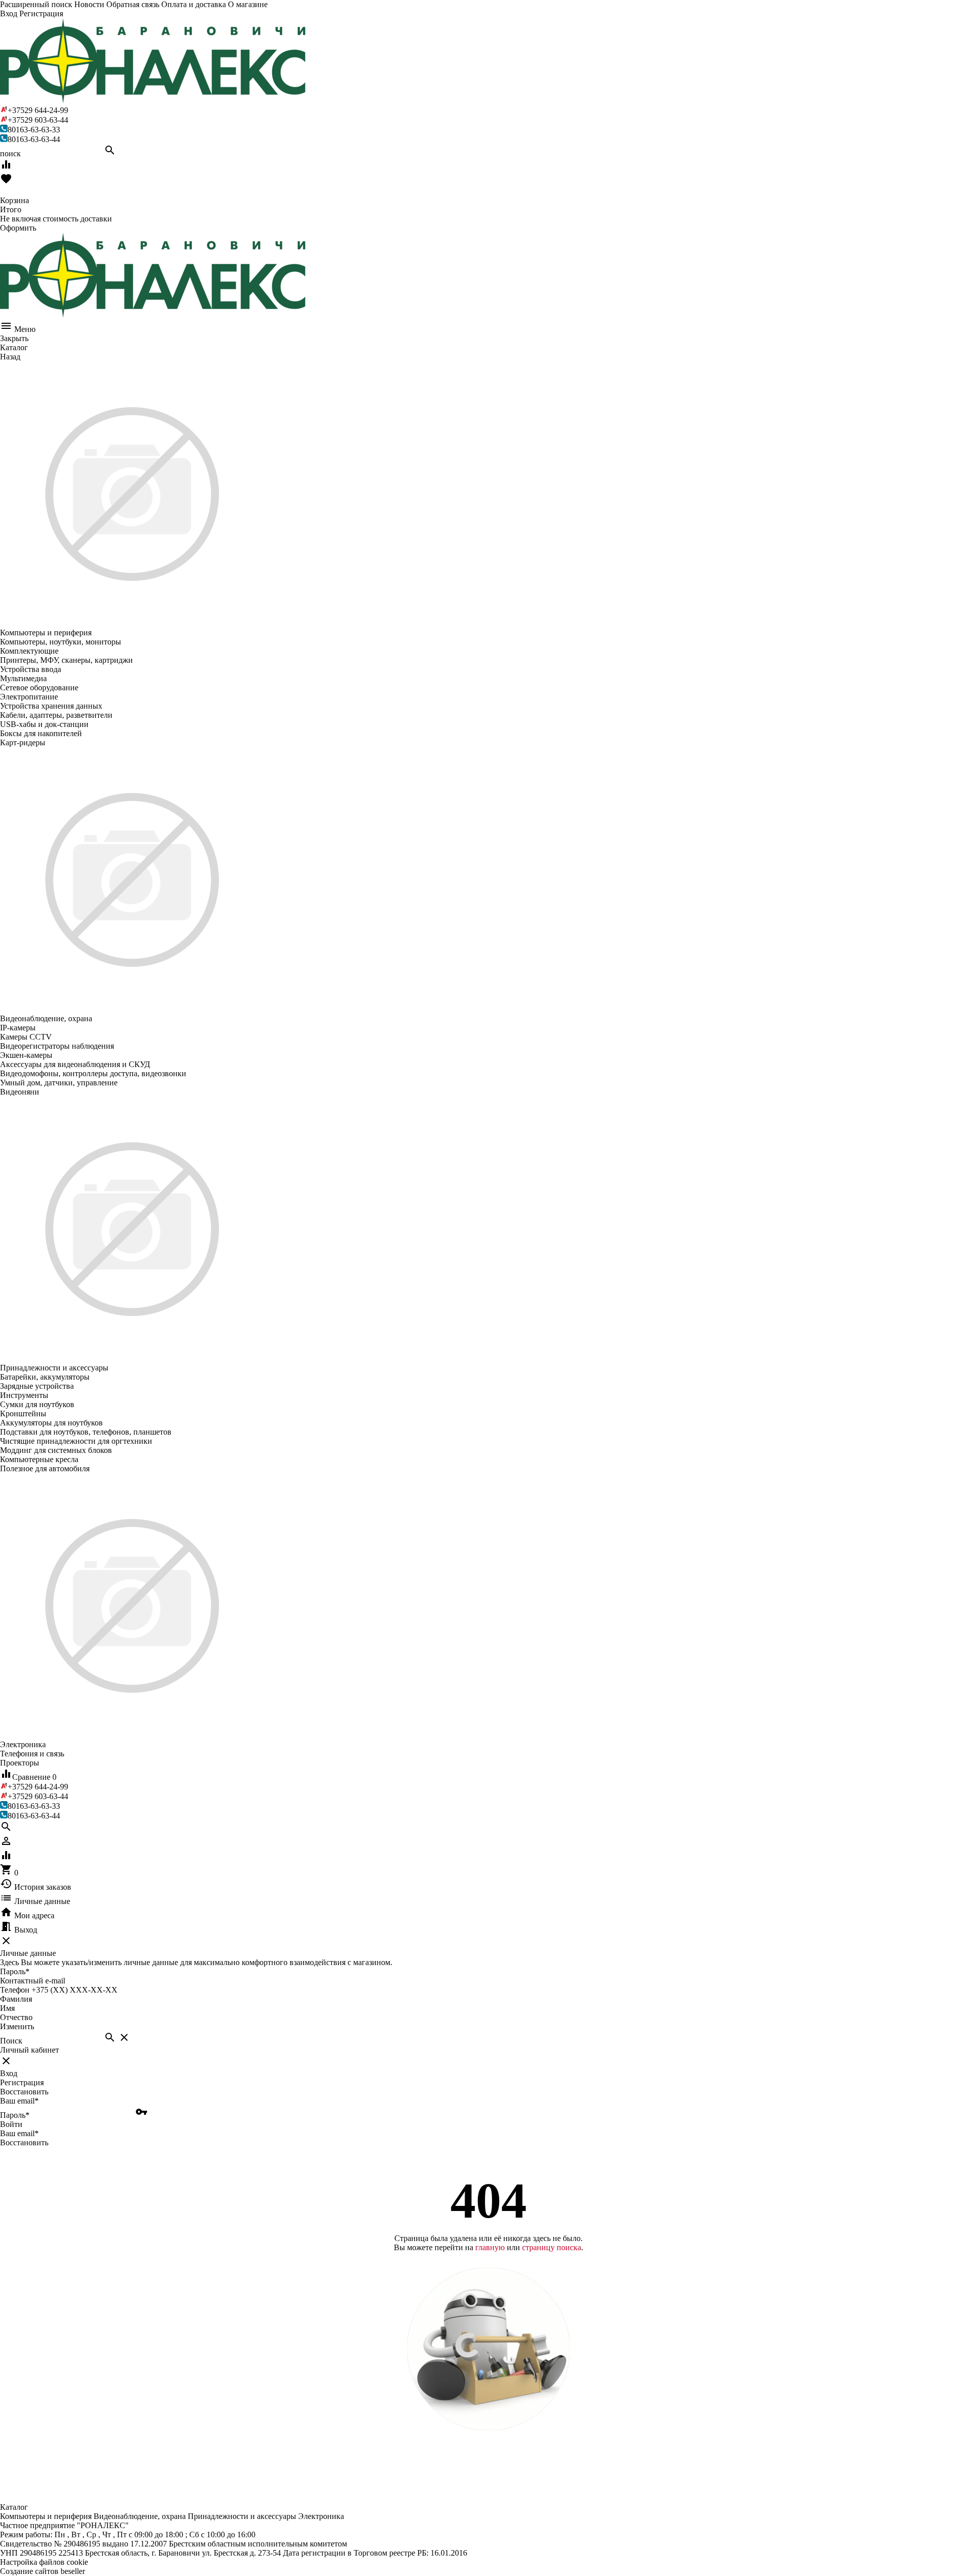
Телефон (15, 1990)
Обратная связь (133, 4)
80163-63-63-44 (34, 139)
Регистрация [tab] (22, 2082)
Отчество (16, 2017)
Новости (89, 4)
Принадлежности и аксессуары (242, 2516)
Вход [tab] (9, 2073)
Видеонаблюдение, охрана (140, 2516)
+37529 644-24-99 (38, 110)
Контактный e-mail (34, 1981)
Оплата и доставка (194, 4)
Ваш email (19, 2101)
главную (490, 2247)
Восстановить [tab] (24, 2092)
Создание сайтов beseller (42, 2571)
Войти (11, 2124)
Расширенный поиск (36, 4)
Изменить (17, 2026)
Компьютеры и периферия (46, 2516)
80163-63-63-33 (34, 130)
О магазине (248, 4)
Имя (7, 2008)
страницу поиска (552, 2247)
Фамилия (16, 1999)
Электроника (321, 2516)
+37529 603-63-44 (38, 120)
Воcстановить (24, 2143)
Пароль (15, 1971)
